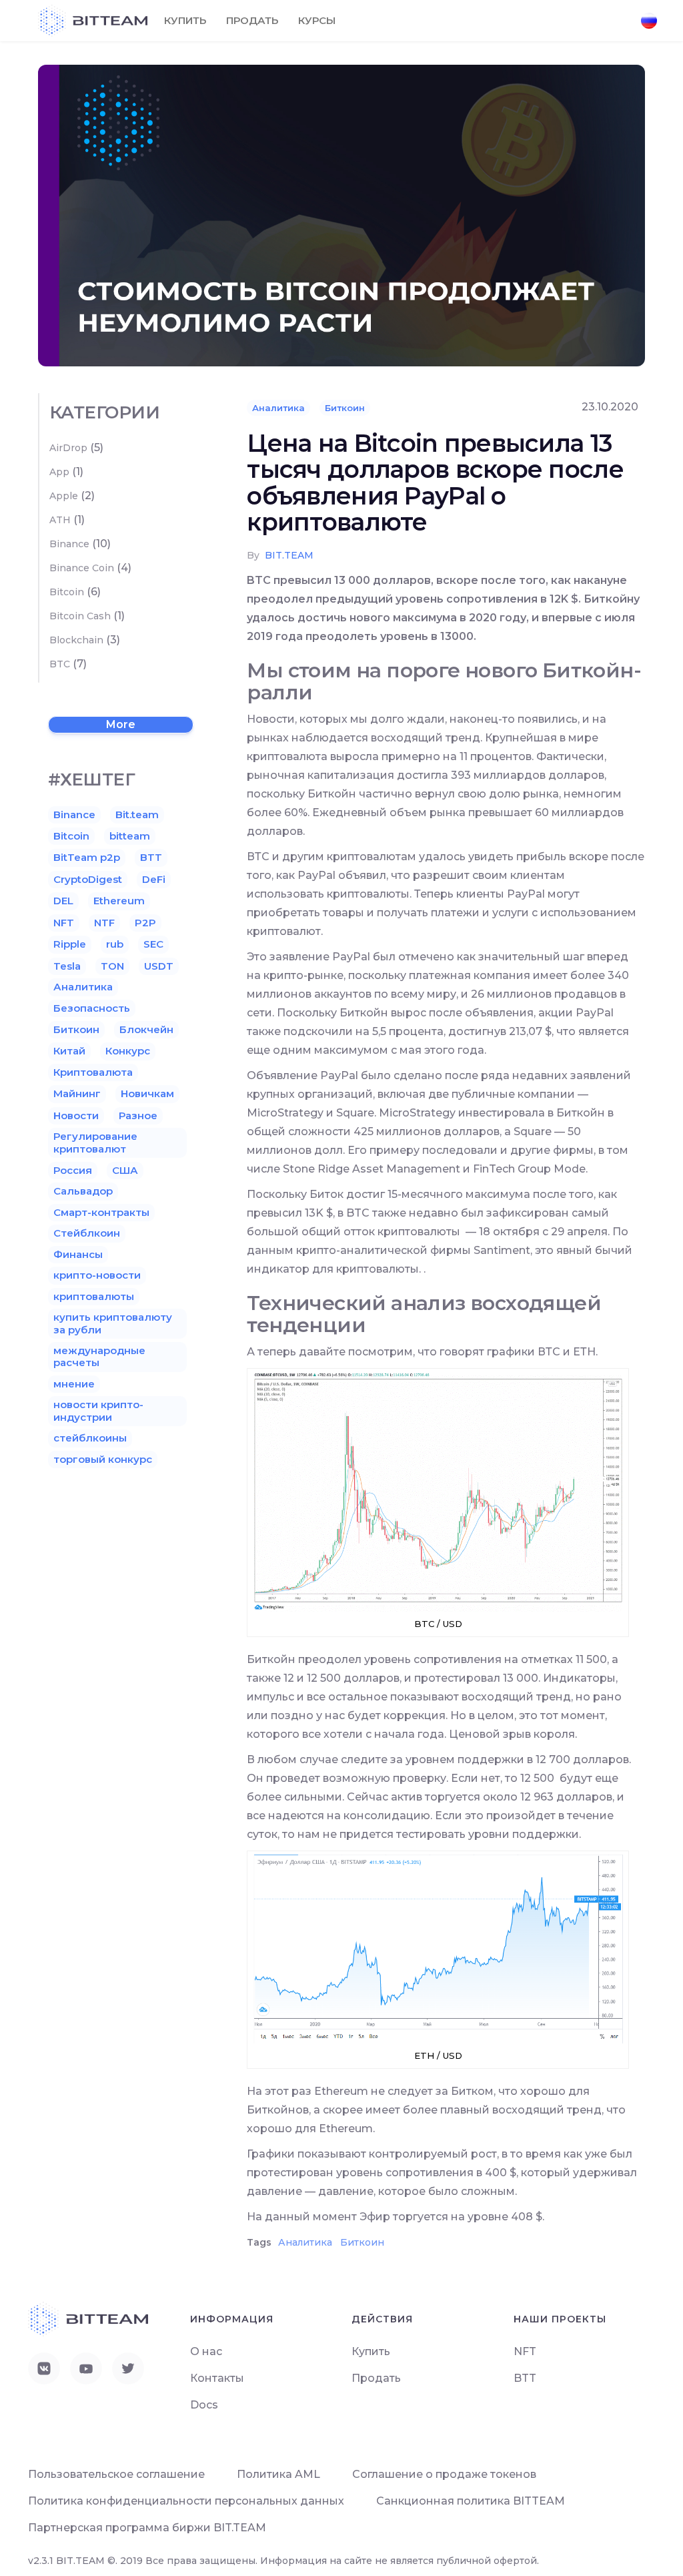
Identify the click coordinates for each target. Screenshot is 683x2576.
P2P (145, 923)
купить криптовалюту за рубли (113, 1323)
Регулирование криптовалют (95, 1142)
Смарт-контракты (101, 1212)
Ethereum (119, 901)
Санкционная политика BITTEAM (471, 2501)
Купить (185, 20)
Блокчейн (146, 1029)
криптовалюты (94, 1296)
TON (112, 966)
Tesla (67, 966)
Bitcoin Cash (80, 616)
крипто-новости (97, 1275)
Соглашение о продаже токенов (444, 2474)
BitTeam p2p (87, 857)
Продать (252, 20)
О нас (206, 2351)
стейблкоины (90, 1438)
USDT (159, 966)
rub (115, 944)
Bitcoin (67, 592)
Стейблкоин (87, 1233)
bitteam (130, 836)
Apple (64, 496)
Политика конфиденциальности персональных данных (186, 2501)
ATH (60, 520)
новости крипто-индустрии (98, 1410)
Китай (69, 1051)
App (59, 472)
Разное (138, 1115)
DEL (63, 901)
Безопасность (92, 1008)
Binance (69, 544)
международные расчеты (99, 1356)
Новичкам (147, 1093)
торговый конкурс (103, 1459)
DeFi (154, 879)
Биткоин (345, 408)
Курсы (317, 20)
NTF (104, 923)
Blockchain (76, 640)
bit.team (289, 555)
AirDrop (68, 448)
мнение (74, 1384)
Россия (73, 1170)
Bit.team (137, 815)
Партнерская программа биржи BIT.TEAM (147, 2528)
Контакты (217, 2378)
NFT (64, 923)
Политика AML (278, 2474)
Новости (76, 1115)
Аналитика (278, 408)
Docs (204, 2405)
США (125, 1170)
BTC (60, 664)
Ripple (70, 944)
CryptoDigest (88, 879)
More (121, 724)
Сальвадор (83, 1191)
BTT (151, 857)
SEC (153, 944)
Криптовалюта (93, 1072)
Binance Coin (82, 568)
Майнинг (77, 1093)
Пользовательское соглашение (116, 2474)
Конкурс (128, 1051)
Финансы (78, 1254)
